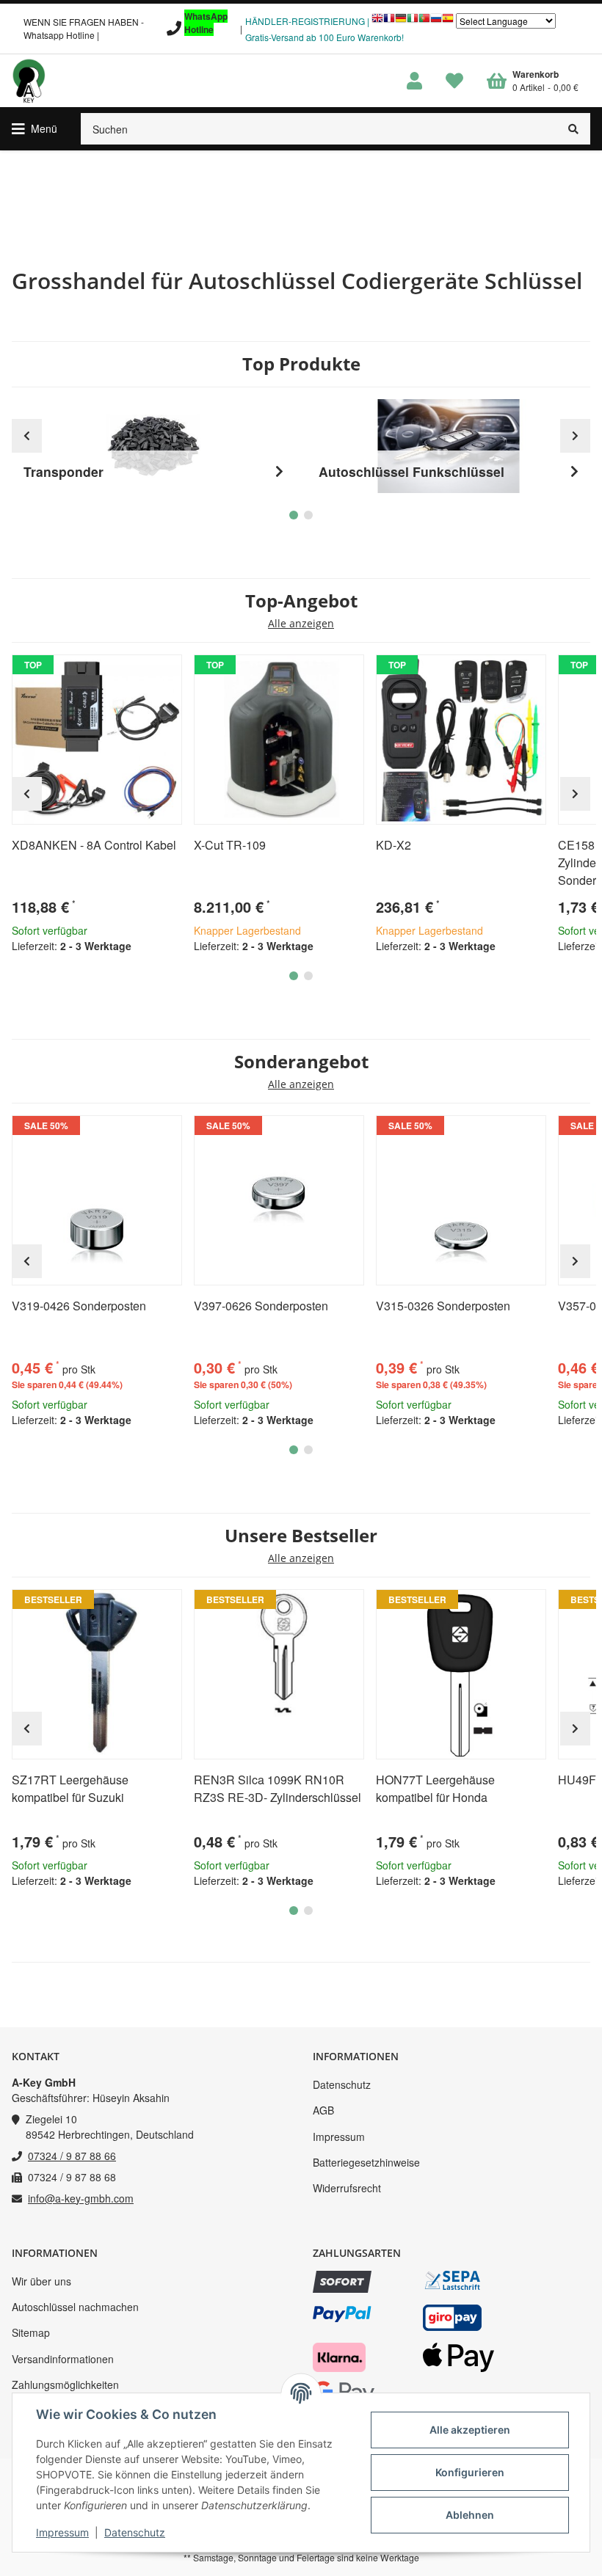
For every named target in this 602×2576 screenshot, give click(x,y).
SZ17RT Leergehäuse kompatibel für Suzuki (70, 1788)
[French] (389, 22)
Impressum (339, 2137)
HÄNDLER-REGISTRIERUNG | (307, 21)
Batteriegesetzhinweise (366, 2162)
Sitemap (31, 2332)
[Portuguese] (424, 22)
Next (575, 794)
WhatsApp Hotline (206, 23)
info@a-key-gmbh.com (81, 2198)
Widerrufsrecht (347, 2188)
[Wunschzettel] (454, 81)
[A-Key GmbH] (29, 81)
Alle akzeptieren (470, 2430)
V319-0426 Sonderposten (79, 1306)
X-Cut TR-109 (230, 845)
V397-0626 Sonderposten (261, 1306)
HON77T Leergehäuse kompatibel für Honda (435, 1788)
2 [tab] (308, 976)
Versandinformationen (63, 2359)
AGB (323, 2110)
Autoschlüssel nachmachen (75, 2307)
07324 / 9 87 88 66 (72, 2156)
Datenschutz (342, 2084)
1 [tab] (294, 976)
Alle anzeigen (301, 624)
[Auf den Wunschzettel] (164, 672)
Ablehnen (470, 2515)
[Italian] (413, 22)
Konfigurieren (470, 2472)
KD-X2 (394, 845)
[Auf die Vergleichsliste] (129, 672)
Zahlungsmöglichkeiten (65, 2385)
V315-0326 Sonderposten (443, 1306)
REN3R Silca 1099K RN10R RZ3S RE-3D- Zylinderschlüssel (278, 1788)
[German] (401, 22)
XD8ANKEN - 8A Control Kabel (94, 845)
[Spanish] (448, 22)
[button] (414, 81)
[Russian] (436, 22)
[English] (377, 22)
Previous (27, 794)
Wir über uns (41, 2281)
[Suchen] (574, 129)
